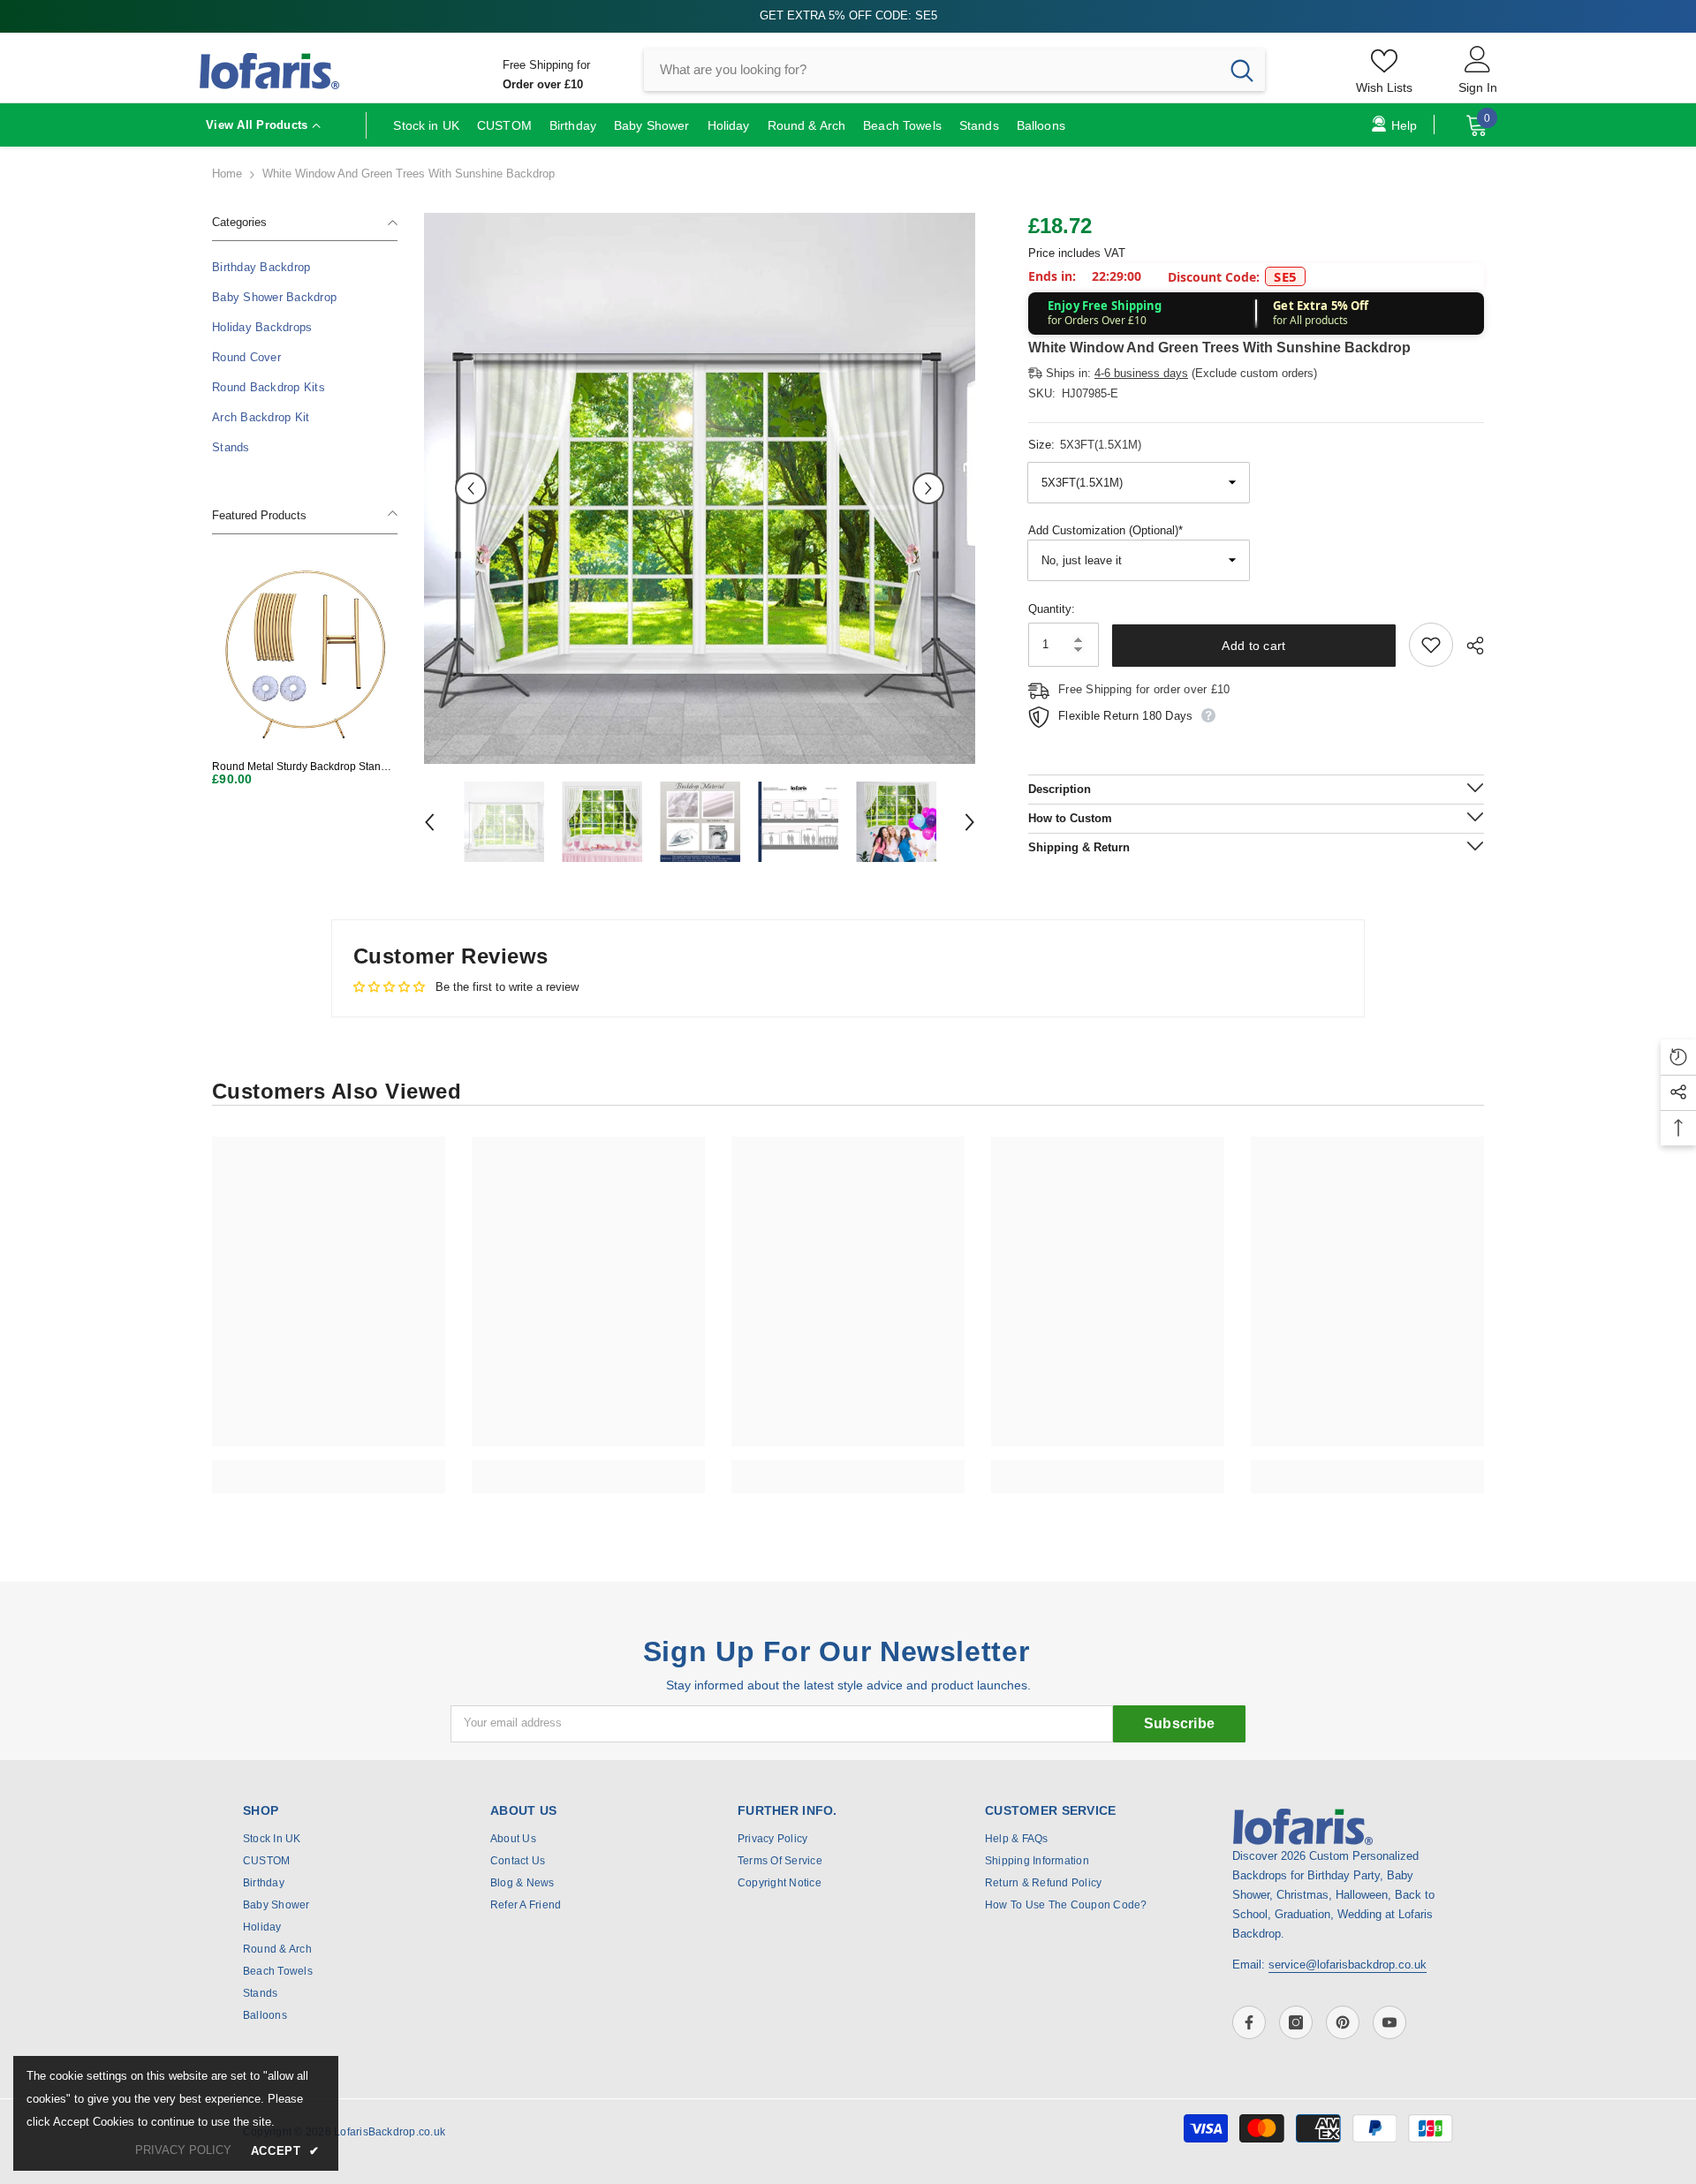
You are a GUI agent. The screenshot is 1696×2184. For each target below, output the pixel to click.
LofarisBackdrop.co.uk (390, 2132)
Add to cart (1258, 646)
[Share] (1469, 646)
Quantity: (1052, 609)
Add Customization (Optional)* (1105, 530)
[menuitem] (305, 268)
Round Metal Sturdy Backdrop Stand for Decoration (299, 767)
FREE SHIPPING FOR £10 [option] (848, 15)
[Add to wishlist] (1431, 645)
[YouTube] (1389, 2022)
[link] (329, 1467)
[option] (700, 488)
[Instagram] (1296, 2022)
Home (227, 174)
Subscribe (1180, 1723)
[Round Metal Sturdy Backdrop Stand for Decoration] (305, 654)
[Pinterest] (1343, 2022)
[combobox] (931, 70)
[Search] (954, 70)
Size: (1085, 445)
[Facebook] (1249, 2022)
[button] (471, 488)
